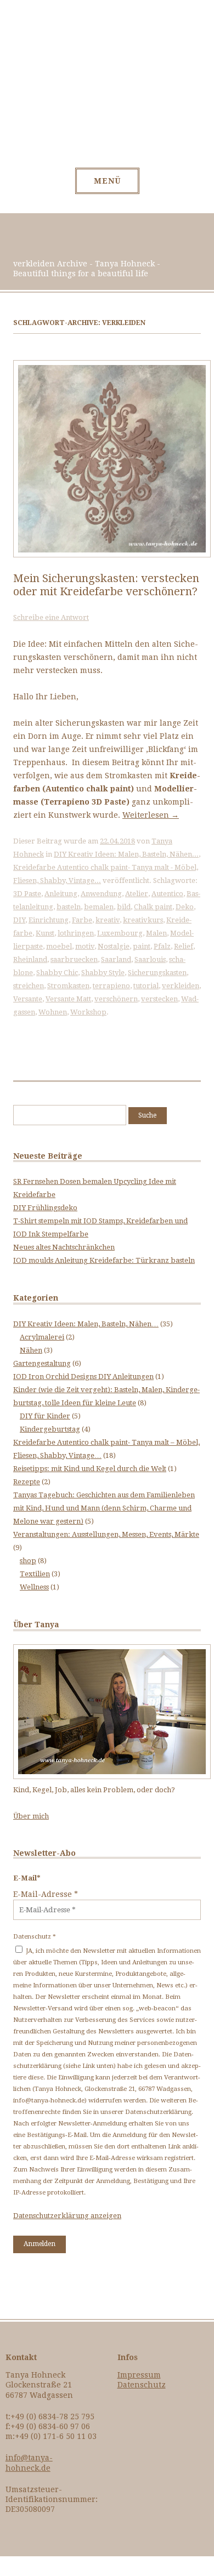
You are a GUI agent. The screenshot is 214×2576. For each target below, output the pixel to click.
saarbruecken (74, 959)
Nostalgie (114, 946)
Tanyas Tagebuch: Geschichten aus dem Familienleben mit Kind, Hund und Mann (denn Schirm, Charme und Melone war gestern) (104, 1508)
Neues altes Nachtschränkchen (64, 1247)
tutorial (146, 986)
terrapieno (111, 986)
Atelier (137, 894)
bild (124, 907)
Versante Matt (68, 999)
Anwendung (101, 894)
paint (142, 946)
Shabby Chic (57, 973)
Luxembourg (120, 933)
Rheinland (30, 959)
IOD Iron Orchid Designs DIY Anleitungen (83, 1377)
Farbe (82, 920)
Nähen (31, 1350)
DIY (19, 920)
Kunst (45, 933)
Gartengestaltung (42, 1363)
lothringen (76, 933)
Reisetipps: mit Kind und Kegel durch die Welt (90, 1469)
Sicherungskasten (157, 973)
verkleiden (181, 986)
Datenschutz (142, 2385)
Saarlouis (150, 959)
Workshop (88, 1012)
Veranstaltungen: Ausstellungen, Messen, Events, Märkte (106, 1534)
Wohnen (53, 1012)
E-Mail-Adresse (46, 1894)
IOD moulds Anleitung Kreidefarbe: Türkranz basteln (104, 1260)
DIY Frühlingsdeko (45, 1208)
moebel (59, 946)
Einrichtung (49, 920)
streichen (29, 986)
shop (28, 1561)
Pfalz (162, 946)
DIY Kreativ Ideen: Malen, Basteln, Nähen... (126, 854)
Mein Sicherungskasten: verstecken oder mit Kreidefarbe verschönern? (106, 585)
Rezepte (27, 1482)
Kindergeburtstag (50, 1429)
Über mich (31, 1816)
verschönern (116, 999)
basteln (69, 907)
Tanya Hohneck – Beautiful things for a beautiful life (107, 90)
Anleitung (61, 894)
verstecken (159, 999)
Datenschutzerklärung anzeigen (67, 2216)
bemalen (99, 907)
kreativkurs (143, 920)
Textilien (35, 1574)
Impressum (139, 2375)
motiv (85, 946)
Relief (184, 946)
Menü (107, 181)
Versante (28, 999)
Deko (185, 907)
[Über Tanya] (112, 1777)
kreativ (108, 920)
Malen (156, 933)
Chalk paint (153, 907)
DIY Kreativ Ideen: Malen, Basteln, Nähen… (86, 1324)
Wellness (34, 1587)
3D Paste (27, 894)
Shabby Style (103, 973)
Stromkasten (68, 986)
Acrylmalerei (42, 1337)
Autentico (167, 894)
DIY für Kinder (45, 1416)
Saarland (116, 959)
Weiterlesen (151, 815)
